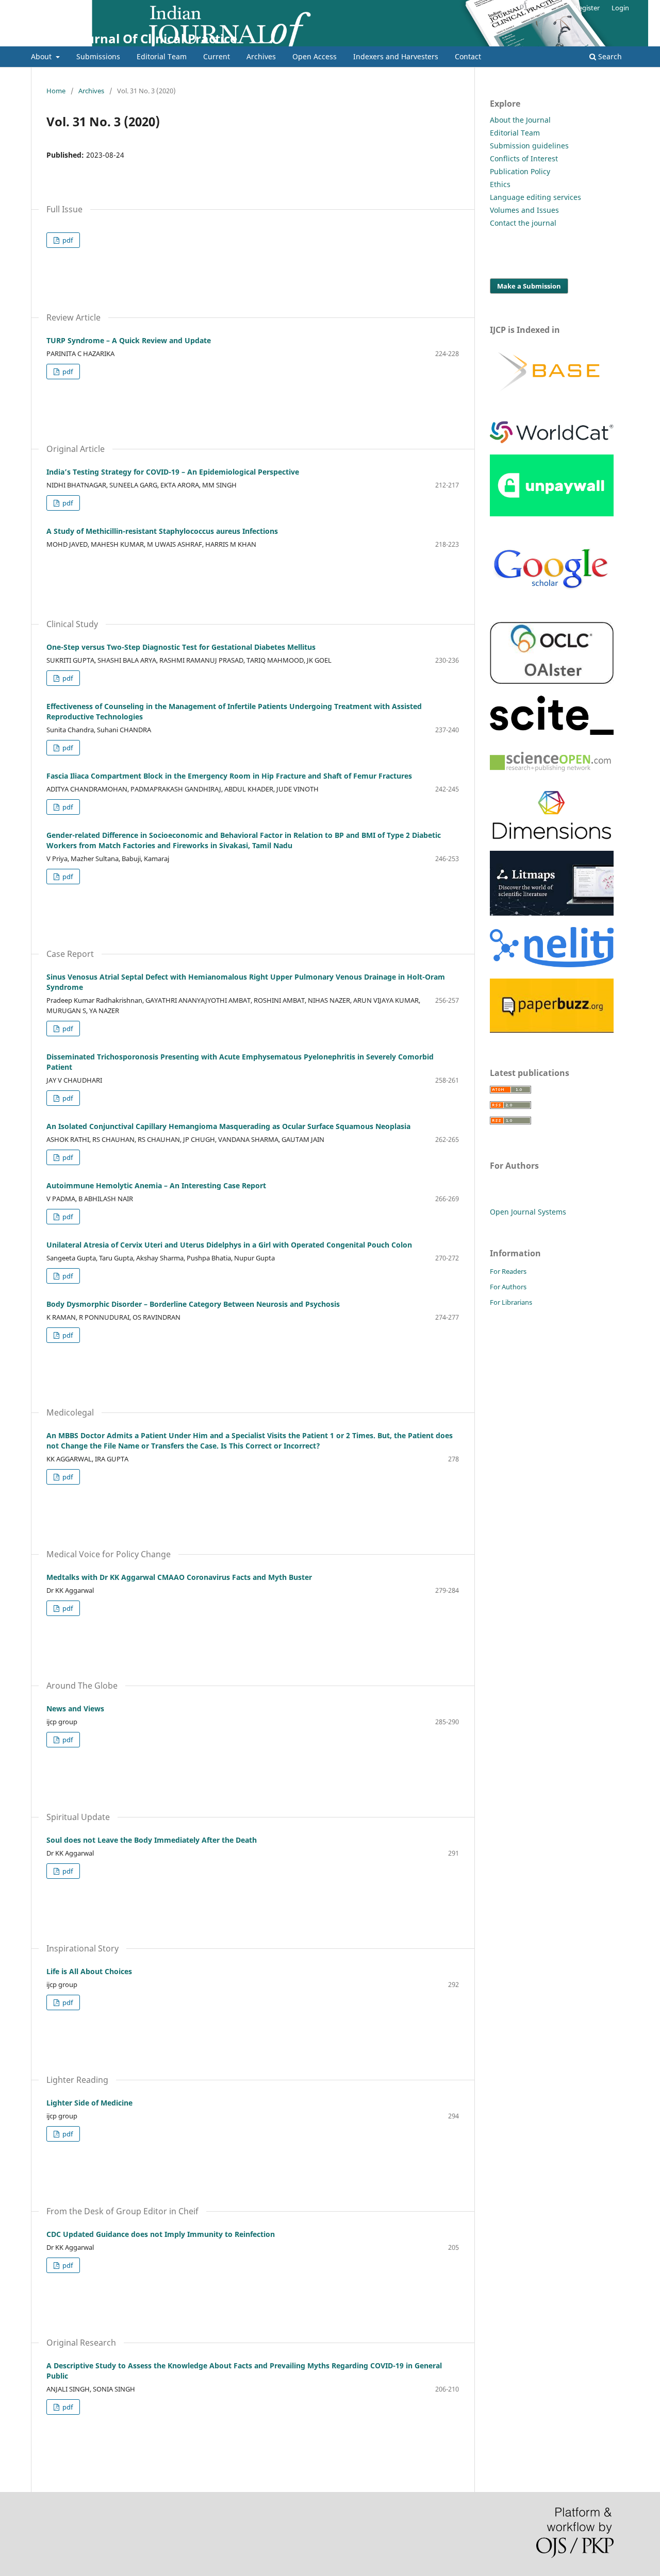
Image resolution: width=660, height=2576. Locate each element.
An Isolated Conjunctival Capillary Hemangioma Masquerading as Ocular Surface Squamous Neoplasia (228, 1126)
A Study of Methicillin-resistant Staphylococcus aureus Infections (162, 531)
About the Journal (520, 120)
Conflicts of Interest (524, 158)
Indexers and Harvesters (396, 56)
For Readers (508, 1271)
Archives (261, 56)
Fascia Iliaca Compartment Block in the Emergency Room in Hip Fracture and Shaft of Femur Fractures (229, 776)
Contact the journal (523, 223)
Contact (468, 56)
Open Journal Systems (528, 1212)
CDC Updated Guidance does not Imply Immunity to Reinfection (161, 2234)
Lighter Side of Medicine (89, 2103)
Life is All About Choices (89, 1971)
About (42, 56)
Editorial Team (162, 56)
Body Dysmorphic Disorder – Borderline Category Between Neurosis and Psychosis (193, 1304)
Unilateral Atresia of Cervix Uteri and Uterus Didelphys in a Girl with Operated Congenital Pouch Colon (229, 1245)
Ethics (500, 184)
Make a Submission (529, 286)
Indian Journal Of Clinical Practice (134, 38)
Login (620, 8)
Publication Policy (520, 171)
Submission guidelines (529, 146)
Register (587, 8)
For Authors (508, 1287)
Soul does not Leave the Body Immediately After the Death (152, 1840)
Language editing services (535, 197)
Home (56, 91)
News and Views (75, 1708)
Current (217, 56)
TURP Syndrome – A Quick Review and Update (129, 340)
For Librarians (511, 1302)
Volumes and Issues (524, 210)
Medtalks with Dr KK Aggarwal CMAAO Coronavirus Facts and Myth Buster (179, 1577)
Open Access (315, 56)
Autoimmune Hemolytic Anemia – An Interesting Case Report (156, 1185)
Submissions (98, 56)
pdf (67, 240)
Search (609, 56)
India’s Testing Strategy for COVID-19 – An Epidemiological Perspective (173, 472)
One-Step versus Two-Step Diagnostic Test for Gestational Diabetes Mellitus (181, 647)
